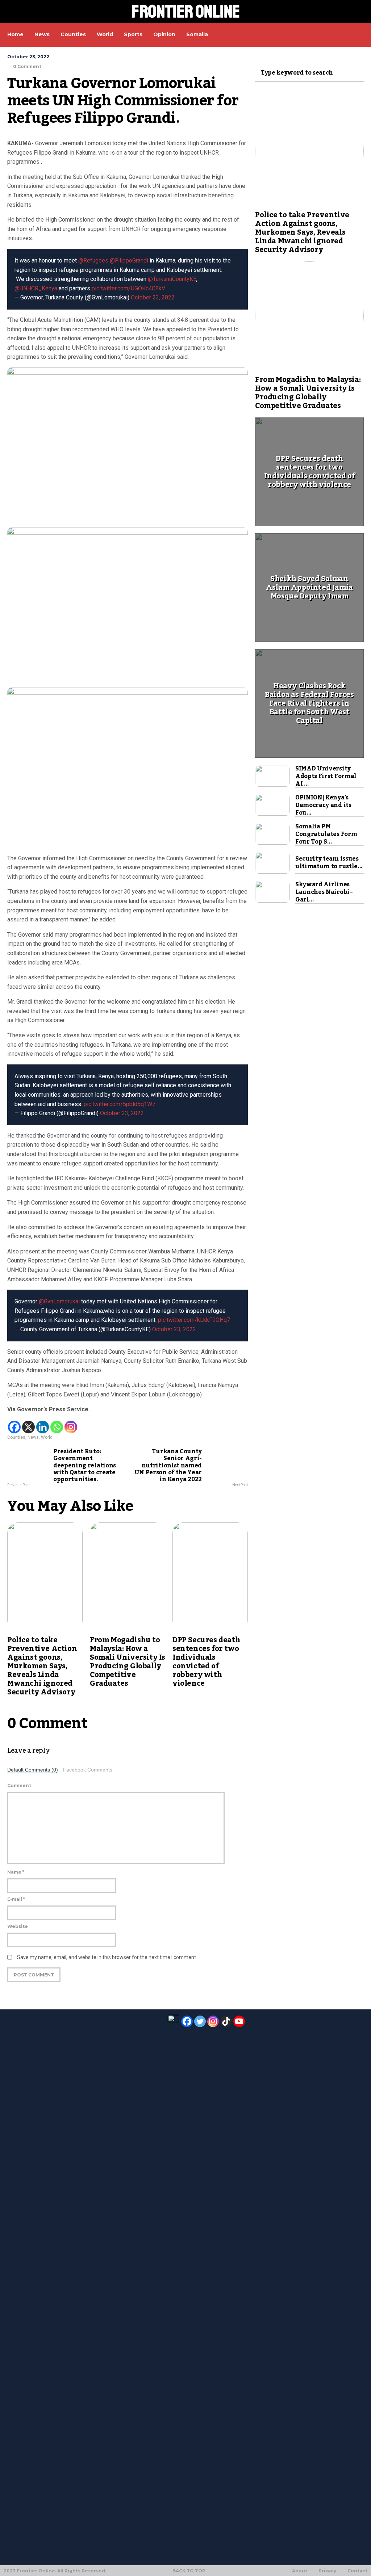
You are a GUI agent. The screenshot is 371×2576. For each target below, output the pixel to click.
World (47, 1437)
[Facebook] (14, 1427)
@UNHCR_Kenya (36, 288)
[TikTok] (226, 2021)
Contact (357, 2571)
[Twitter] (200, 2021)
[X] (28, 1427)
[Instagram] (71, 1427)
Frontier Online (186, 11)
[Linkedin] (43, 1427)
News (33, 1437)
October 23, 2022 (153, 297)
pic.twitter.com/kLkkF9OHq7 (194, 1320)
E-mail (16, 1899)
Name (16, 1872)
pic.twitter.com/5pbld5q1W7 (120, 1104)
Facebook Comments (88, 1770)
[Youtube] (239, 2021)
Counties (16, 1437)
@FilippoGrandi (129, 260)
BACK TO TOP (189, 2571)
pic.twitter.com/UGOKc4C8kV (128, 288)
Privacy (327, 2571)
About (300, 2571)
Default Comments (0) (33, 1770)
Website (18, 1926)
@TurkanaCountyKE (172, 279)
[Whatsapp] (57, 1427)
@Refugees (93, 260)
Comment (19, 1785)
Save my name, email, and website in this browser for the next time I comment (107, 1957)
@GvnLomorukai (59, 1301)
